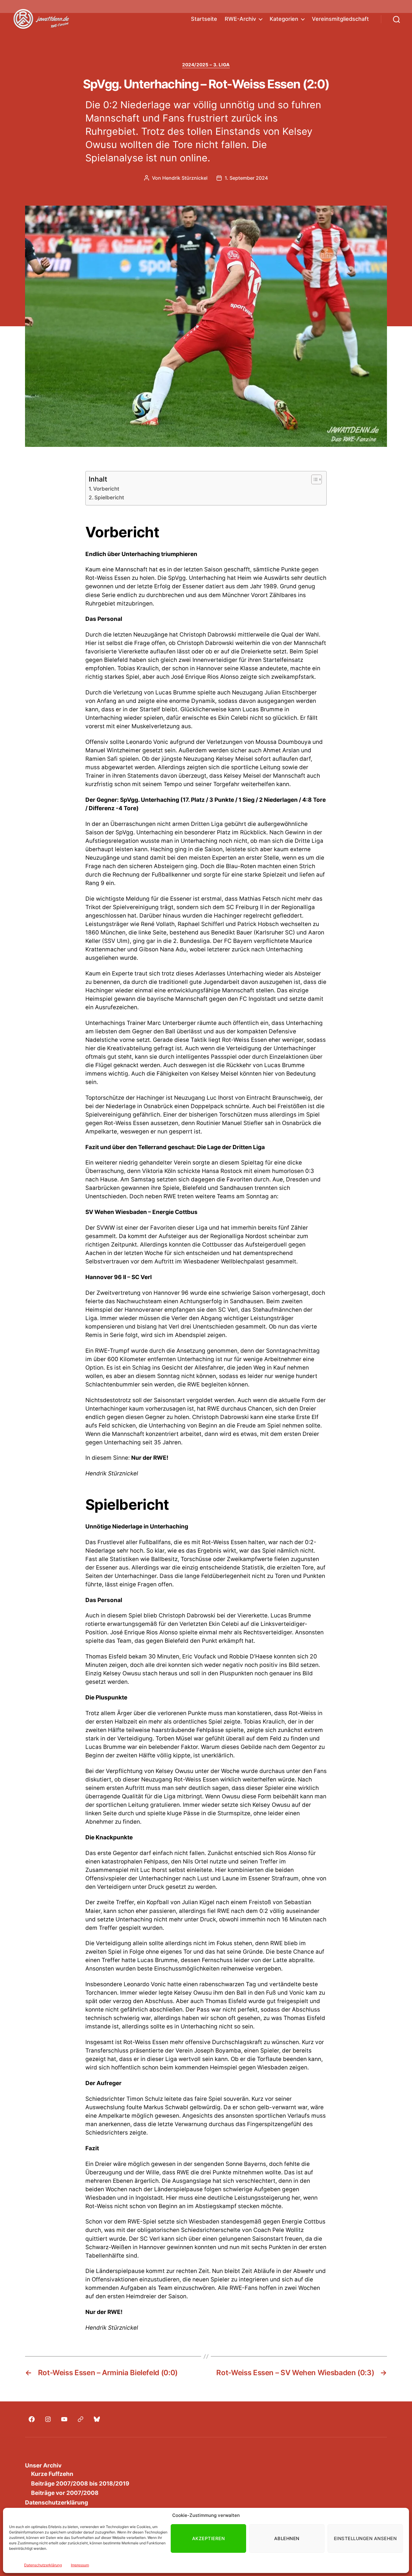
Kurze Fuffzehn (52, 2474)
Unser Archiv (43, 2465)
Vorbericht (106, 489)
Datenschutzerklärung (43, 2565)
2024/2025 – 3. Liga (206, 65)
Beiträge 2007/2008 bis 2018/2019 (80, 2484)
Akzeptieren (209, 2538)
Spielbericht (109, 497)
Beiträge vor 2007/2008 (65, 2493)
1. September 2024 (246, 178)
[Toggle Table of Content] (314, 479)
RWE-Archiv (240, 19)
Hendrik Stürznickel (185, 178)
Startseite (204, 19)
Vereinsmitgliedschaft (340, 19)
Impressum (80, 2565)
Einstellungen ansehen (365, 2538)
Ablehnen (287, 2538)
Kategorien (284, 19)
